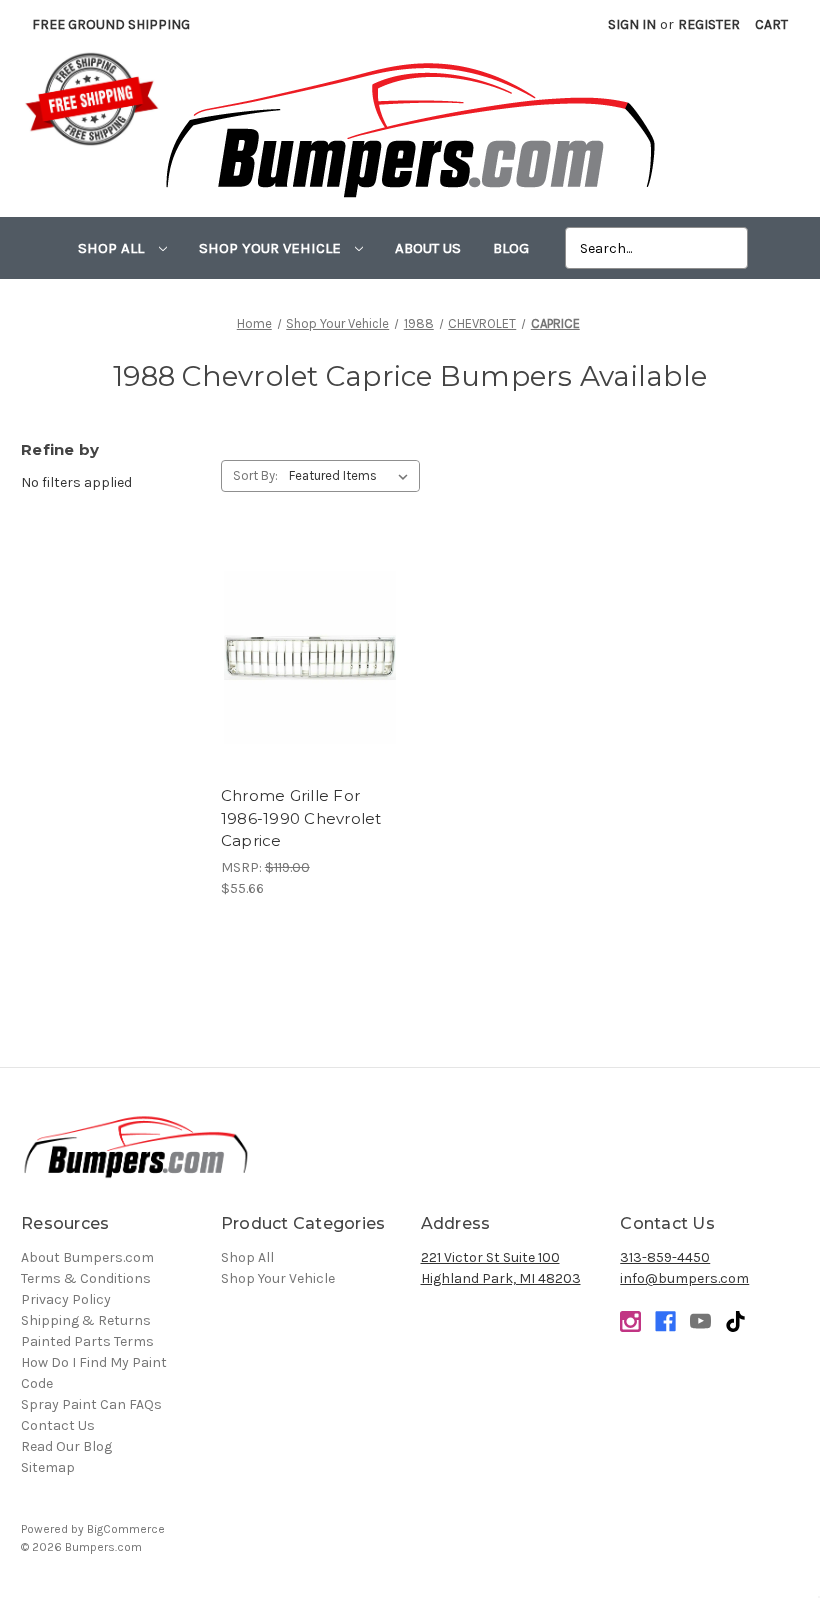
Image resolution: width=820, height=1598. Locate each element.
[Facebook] (665, 1321)
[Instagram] (630, 1321)
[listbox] (352, 476)
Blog (511, 248)
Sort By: (255, 475)
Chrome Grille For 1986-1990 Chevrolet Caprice (301, 818)
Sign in (632, 24)
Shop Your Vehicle (272, 248)
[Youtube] (700, 1321)
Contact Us (58, 1425)
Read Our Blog (66, 1446)
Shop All (113, 248)
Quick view (310, 640)
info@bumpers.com (684, 1278)
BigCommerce (126, 1529)
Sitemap (48, 1467)
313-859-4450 (665, 1257)
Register (709, 24)
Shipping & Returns (86, 1320)
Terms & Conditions (86, 1278)
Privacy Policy (66, 1299)
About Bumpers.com (87, 1257)
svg (735, 1321)
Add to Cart (310, 675)
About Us (428, 248)
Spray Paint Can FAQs (91, 1404)
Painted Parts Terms (87, 1341)
